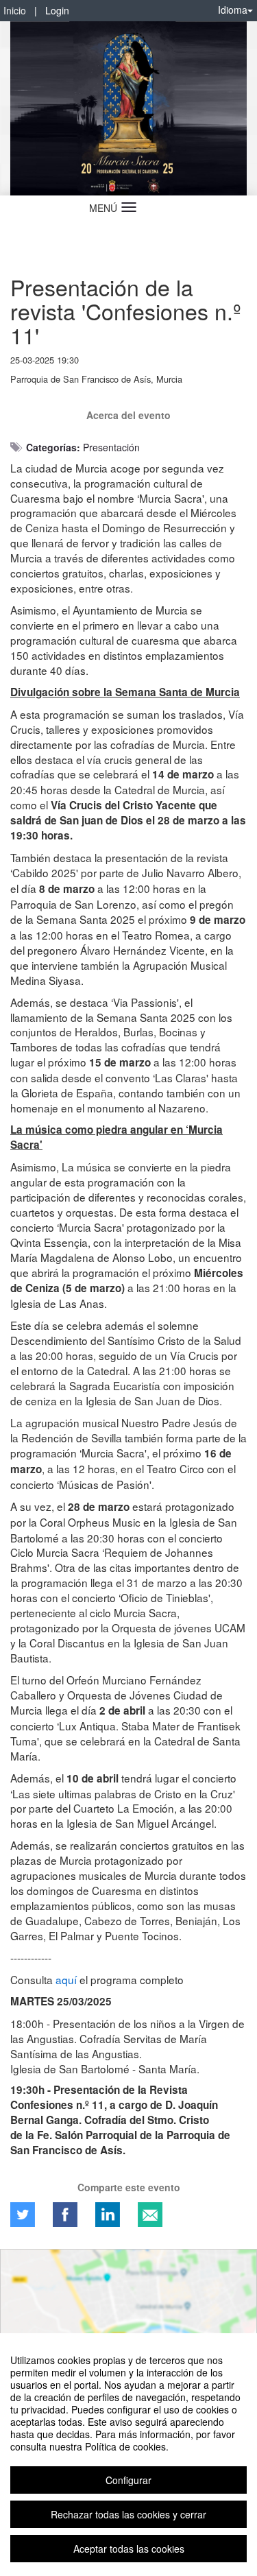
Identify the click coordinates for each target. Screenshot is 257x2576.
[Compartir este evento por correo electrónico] (150, 2215)
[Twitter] (23, 2215)
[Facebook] (65, 2215)
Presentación (111, 447)
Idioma (233, 10)
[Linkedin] (108, 2215)
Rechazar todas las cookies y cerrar (128, 2514)
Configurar (128, 2480)
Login (57, 10)
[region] (128, 2455)
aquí (66, 1979)
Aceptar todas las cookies (129, 2549)
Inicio (15, 10)
